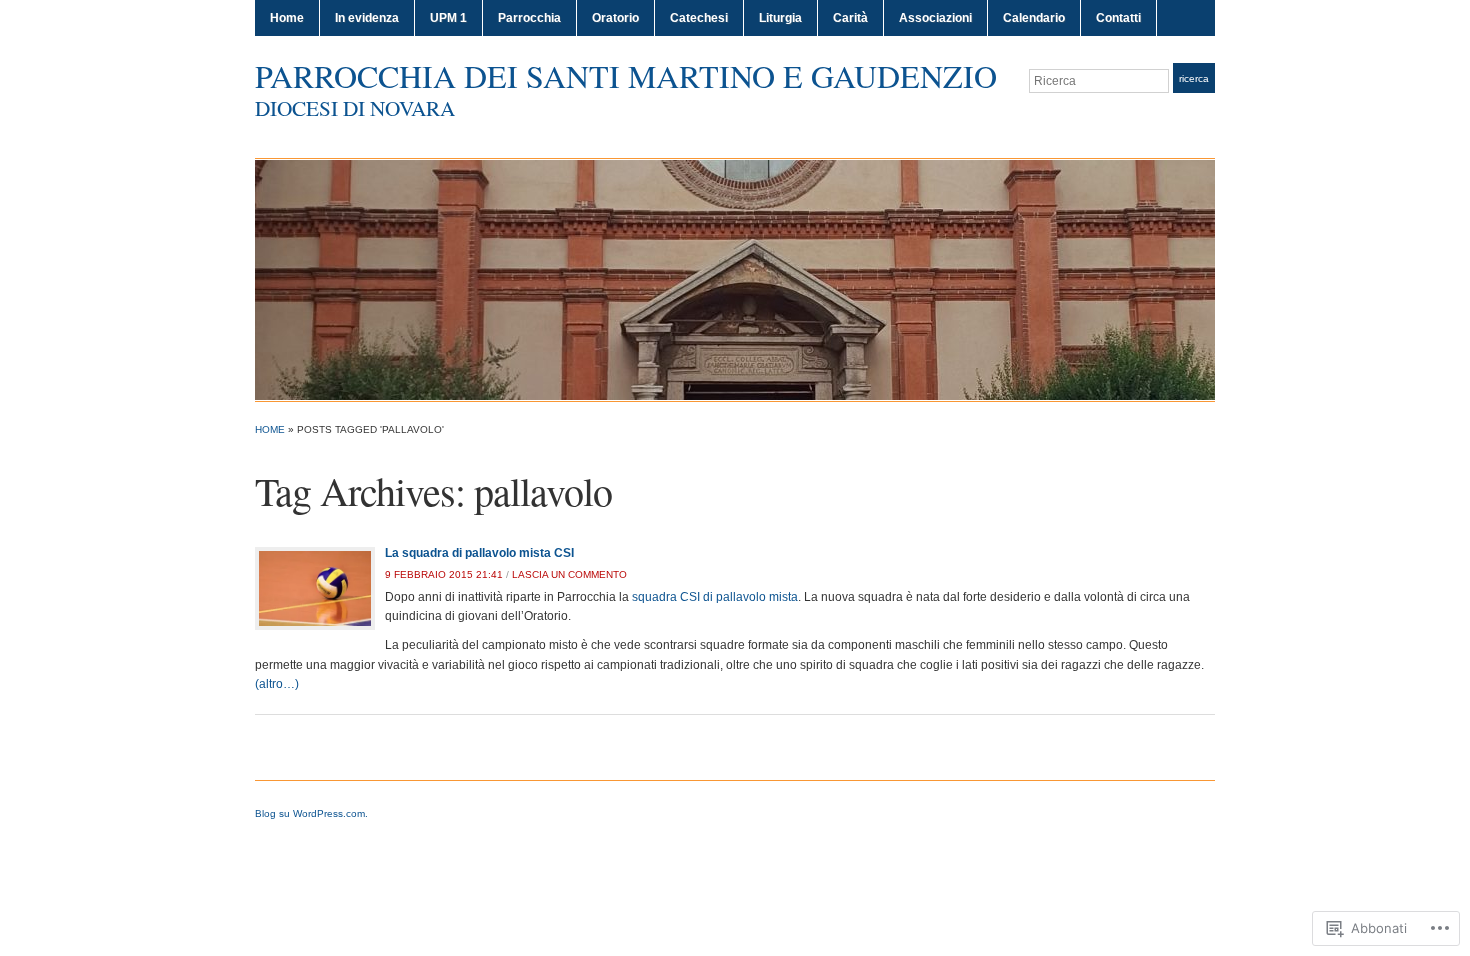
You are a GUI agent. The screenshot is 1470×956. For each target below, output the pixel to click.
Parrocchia (529, 18)
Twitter (1181, 118)
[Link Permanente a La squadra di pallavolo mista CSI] (315, 588)
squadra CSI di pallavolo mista (715, 597)
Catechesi (699, 18)
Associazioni (935, 18)
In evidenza (367, 18)
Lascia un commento (569, 574)
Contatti (1118, 18)
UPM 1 (448, 18)
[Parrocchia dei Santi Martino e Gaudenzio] (735, 279)
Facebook (1205, 118)
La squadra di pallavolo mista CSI (479, 553)
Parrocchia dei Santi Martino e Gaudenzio (626, 75)
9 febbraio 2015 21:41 (444, 574)
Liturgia (780, 18)
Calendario (1034, 18)
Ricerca (1194, 78)
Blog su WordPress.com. (311, 813)
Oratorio (615, 18)
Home (287, 18)
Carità (850, 18)
